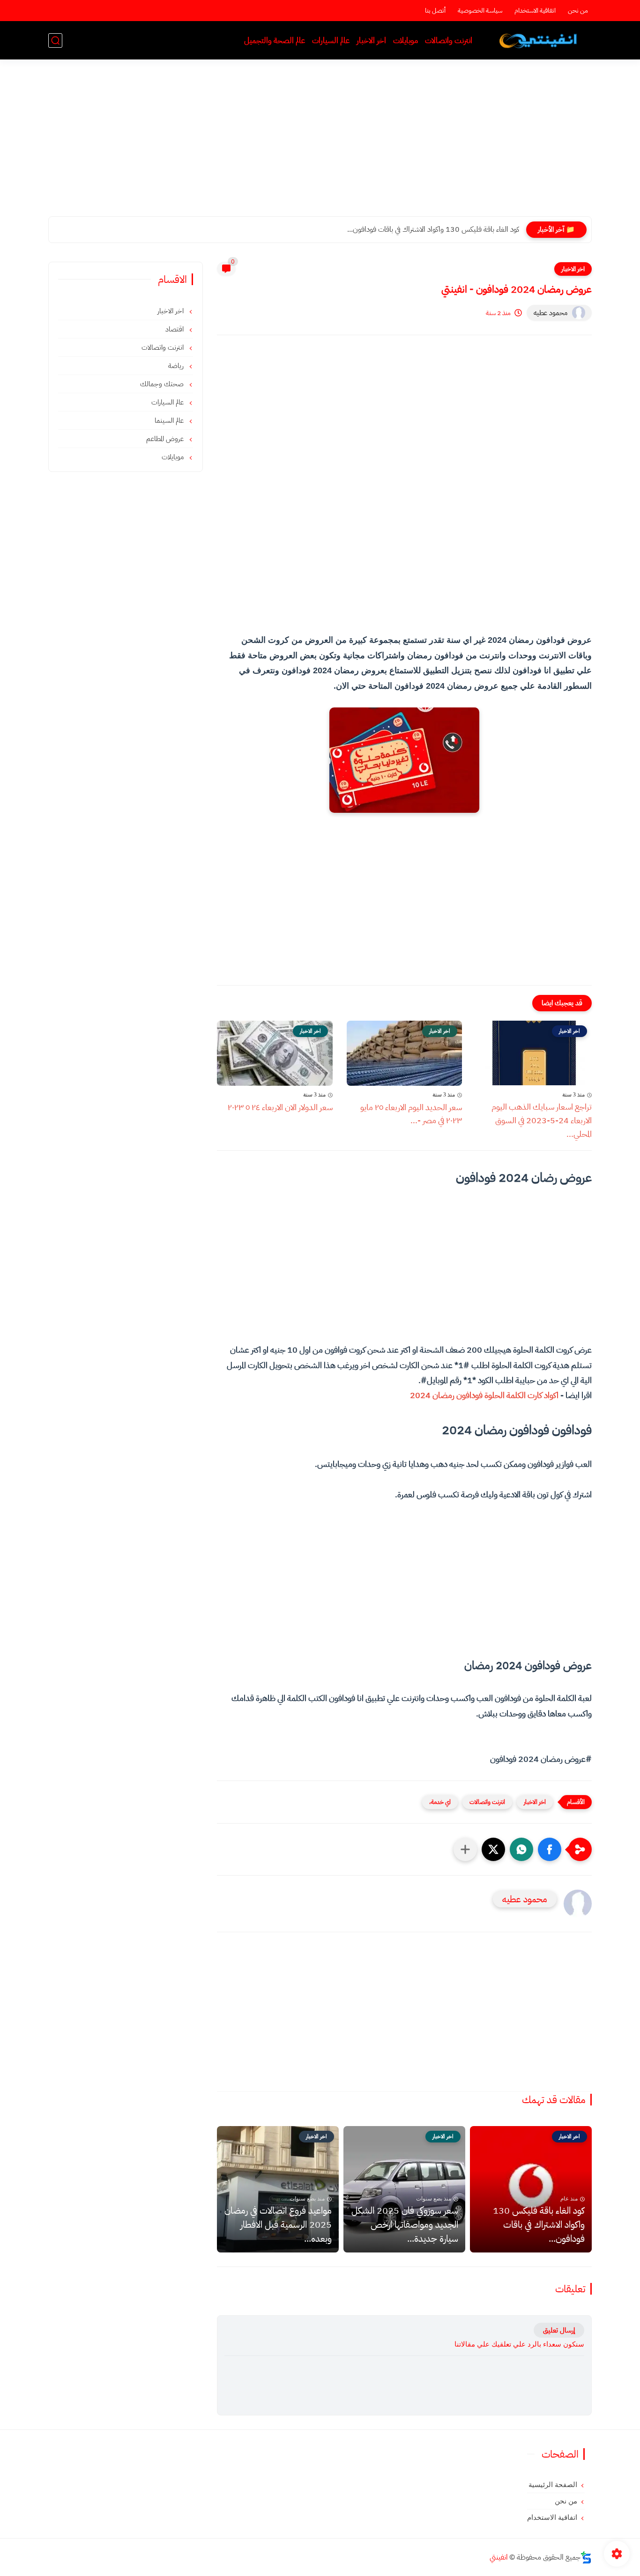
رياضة (177, 366)
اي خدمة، (440, 1802)
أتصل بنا (435, 11)
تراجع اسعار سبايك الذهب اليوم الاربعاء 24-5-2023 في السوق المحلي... (542, 1120)
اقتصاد (175, 329)
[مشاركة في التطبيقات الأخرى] (465, 1849)
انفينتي (499, 2557)
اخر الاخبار (371, 40)
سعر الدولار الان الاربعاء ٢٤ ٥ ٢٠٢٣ (280, 1107)
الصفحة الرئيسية (553, 2485)
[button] (550, 1849)
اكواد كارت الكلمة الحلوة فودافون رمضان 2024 (484, 1395)
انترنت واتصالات (449, 40)
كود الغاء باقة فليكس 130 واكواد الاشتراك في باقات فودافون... (433, 229)
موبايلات (406, 40)
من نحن (578, 11)
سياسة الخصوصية (480, 11)
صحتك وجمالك (163, 384)
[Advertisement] (320, 144)
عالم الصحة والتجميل (275, 40)
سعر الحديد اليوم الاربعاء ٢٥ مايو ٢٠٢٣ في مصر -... (411, 1114)
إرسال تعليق (559, 2330)
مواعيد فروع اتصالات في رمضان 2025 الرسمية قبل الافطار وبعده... (278, 2224)
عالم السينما (170, 420)
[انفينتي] (540, 40)
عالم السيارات (331, 40)
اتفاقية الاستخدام (535, 11)
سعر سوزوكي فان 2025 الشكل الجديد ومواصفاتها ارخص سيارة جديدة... (405, 2224)
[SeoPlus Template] (586, 2558)
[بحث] (55, 40)
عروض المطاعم (166, 439)
